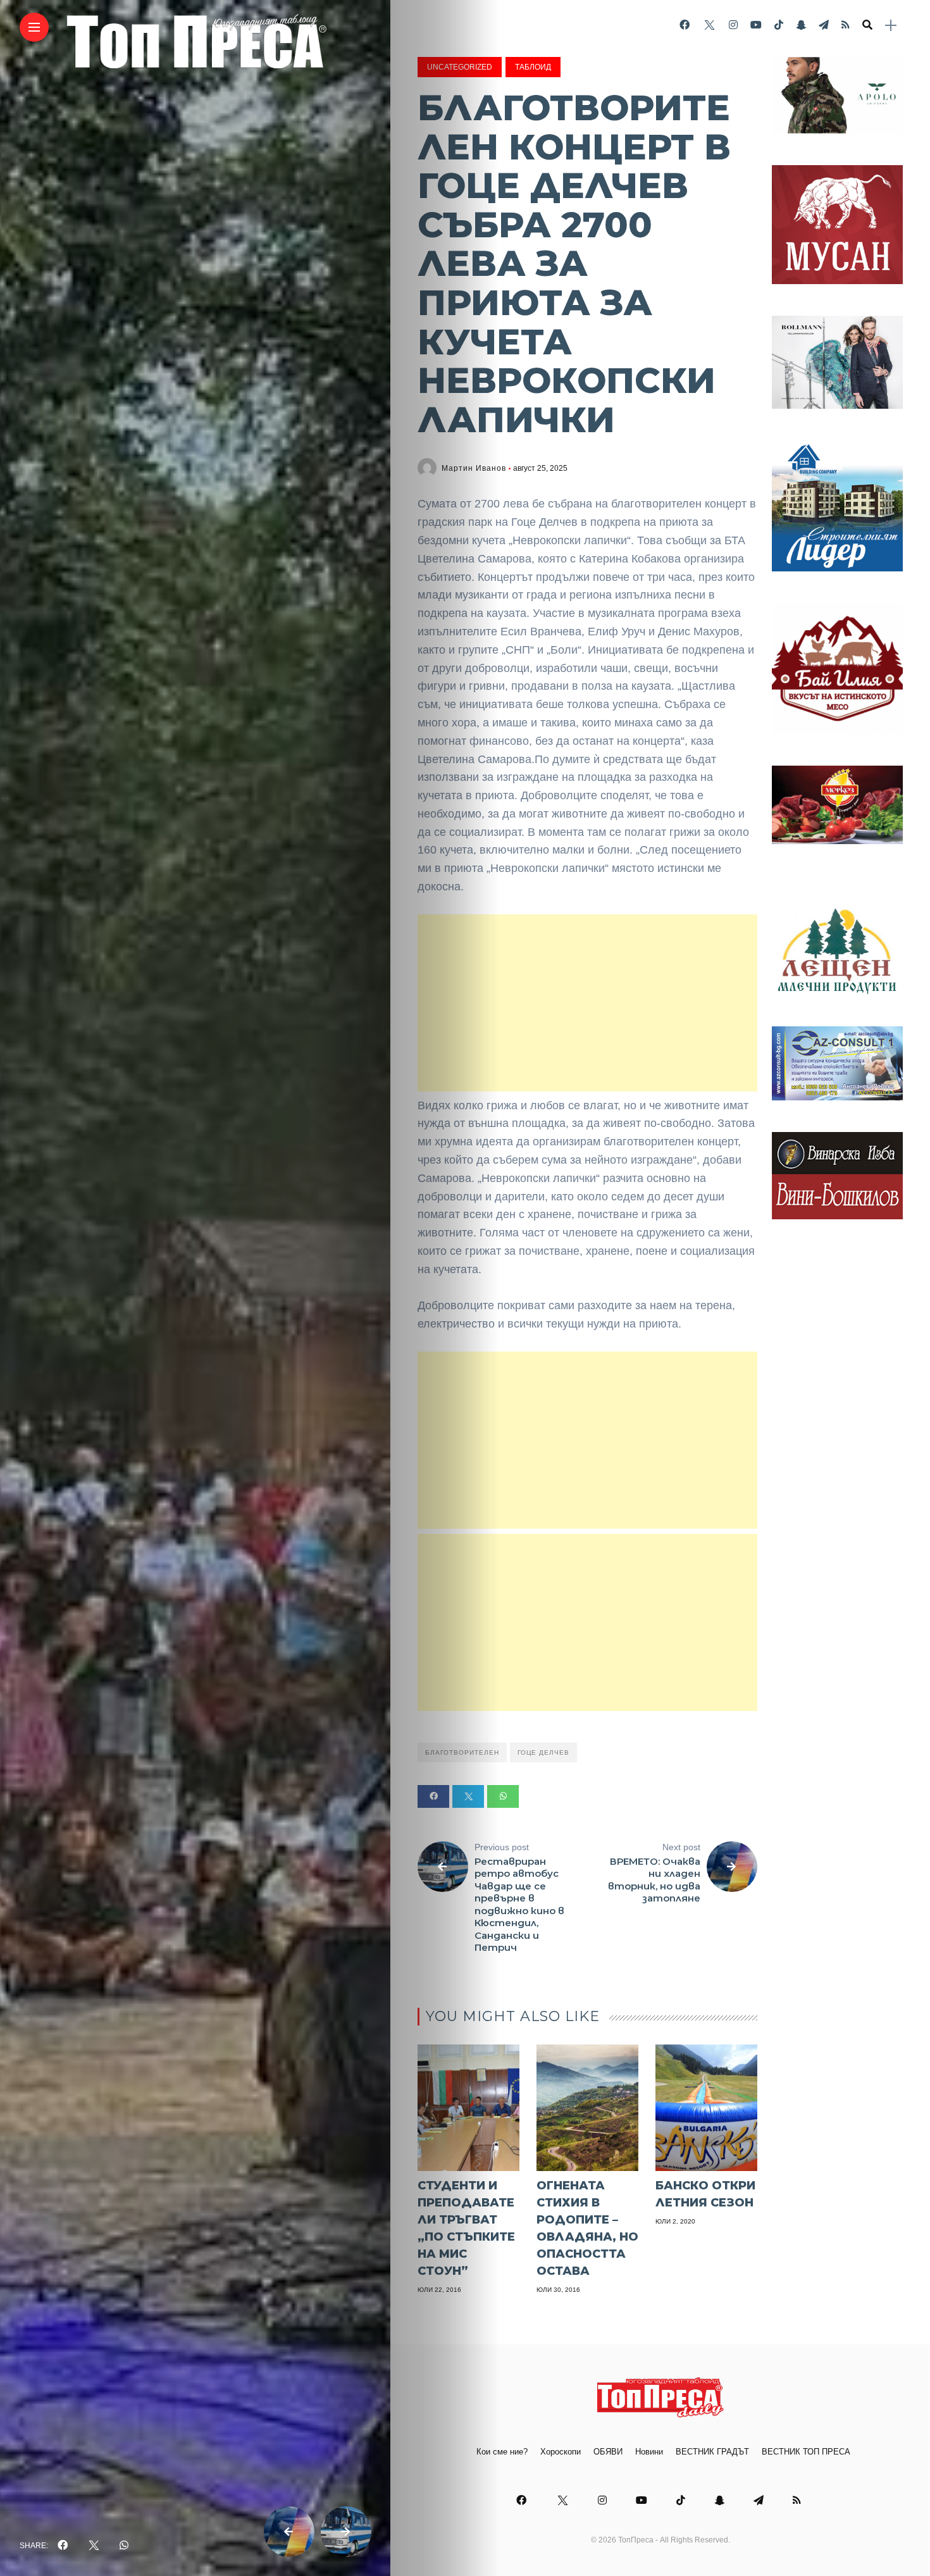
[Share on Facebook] (433, 1796)
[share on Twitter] (94, 2546)
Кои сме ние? (502, 2452)
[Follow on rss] (846, 25)
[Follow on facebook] (685, 25)
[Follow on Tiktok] (779, 25)
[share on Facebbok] (63, 2546)
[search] (867, 25)
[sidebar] (891, 26)
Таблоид (533, 67)
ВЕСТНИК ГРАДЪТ (712, 2452)
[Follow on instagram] (733, 25)
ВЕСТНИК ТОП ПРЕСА (806, 2452)
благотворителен (462, 1752)
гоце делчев (543, 1752)
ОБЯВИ (608, 2452)
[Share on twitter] (468, 1796)
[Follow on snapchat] (801, 25)
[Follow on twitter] (709, 25)
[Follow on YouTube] (756, 25)
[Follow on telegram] (824, 25)
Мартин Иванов (474, 468)
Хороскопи (561, 2452)
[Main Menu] (34, 28)
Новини (649, 2452)
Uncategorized (460, 67)
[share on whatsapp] (124, 2546)
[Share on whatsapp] (503, 1796)
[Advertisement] (587, 1003)
